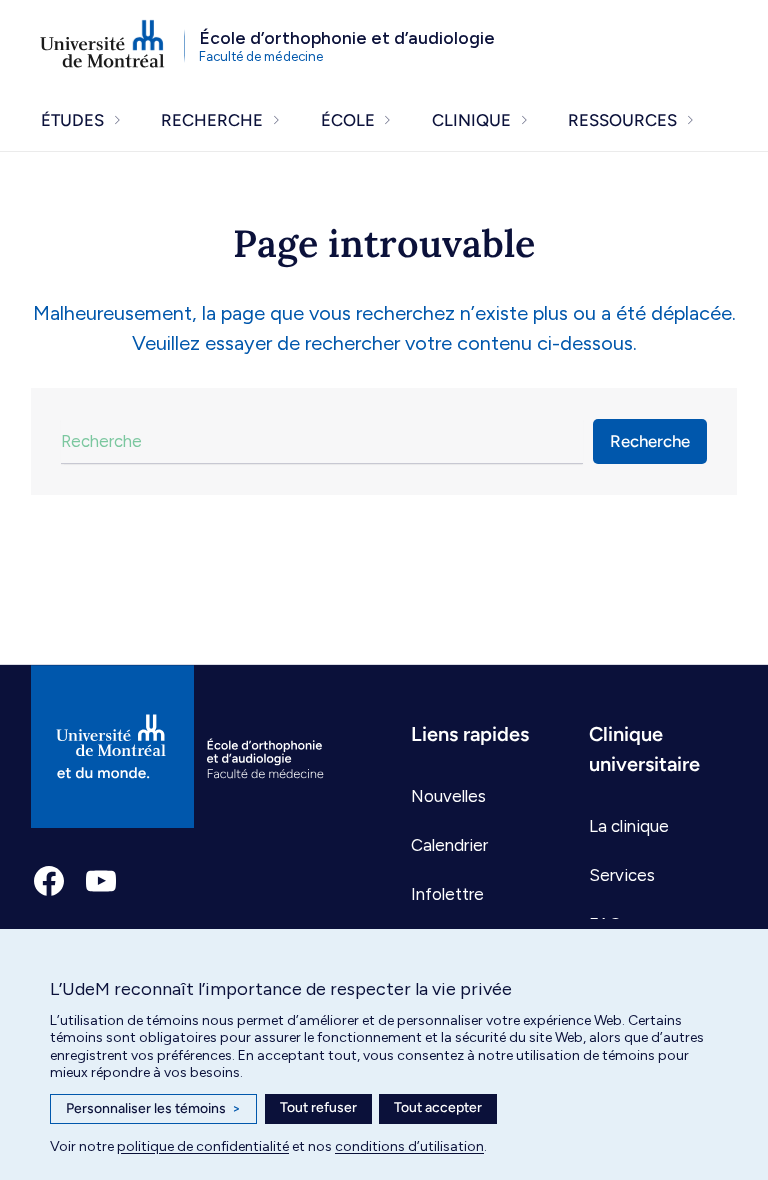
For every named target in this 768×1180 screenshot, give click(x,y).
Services (622, 875)
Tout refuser (318, 1107)
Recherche (650, 441)
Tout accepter (438, 1107)
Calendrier (449, 845)
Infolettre (447, 894)
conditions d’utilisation (409, 1146)
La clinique (629, 826)
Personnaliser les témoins (153, 1108)
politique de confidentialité (203, 1146)
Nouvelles (448, 796)
